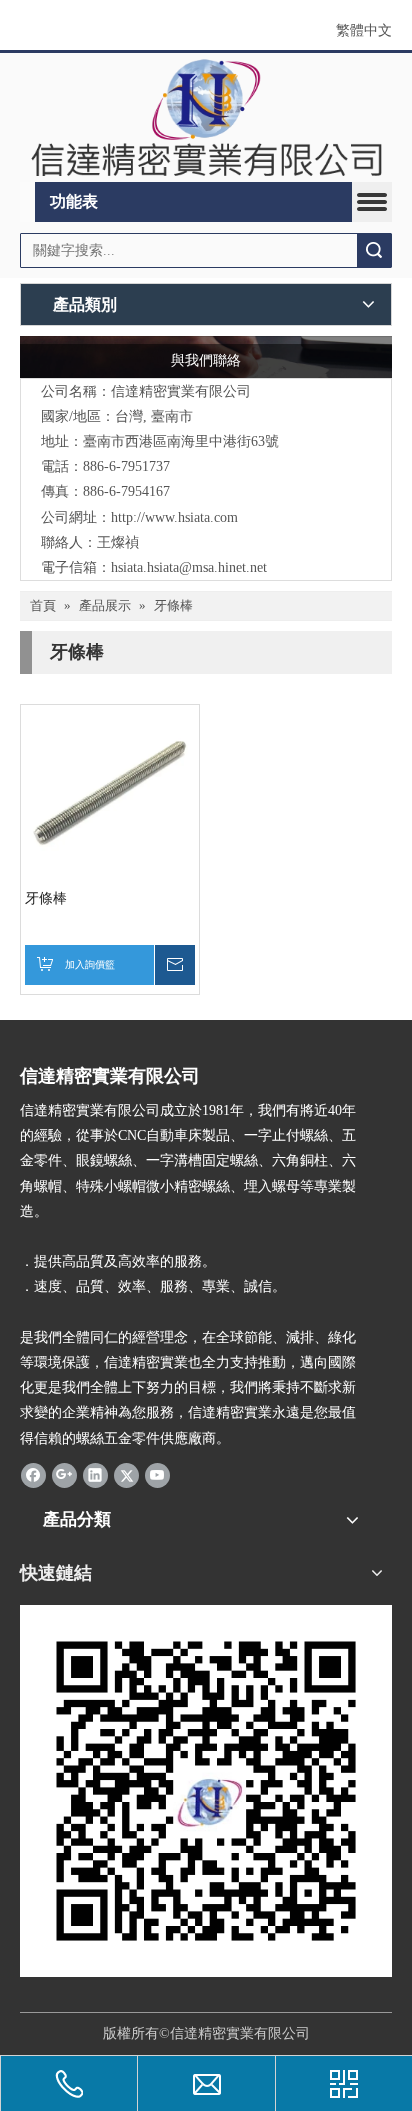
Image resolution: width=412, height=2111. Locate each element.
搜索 (374, 250)
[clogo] (206, 117)
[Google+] (64, 1475)
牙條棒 (46, 898)
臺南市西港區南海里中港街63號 (181, 441)
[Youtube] (157, 1475)
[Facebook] (33, 1475)
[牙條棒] (110, 792)
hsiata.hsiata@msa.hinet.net (189, 567)
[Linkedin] (95, 1475)
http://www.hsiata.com (174, 517)
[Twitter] (126, 1475)
